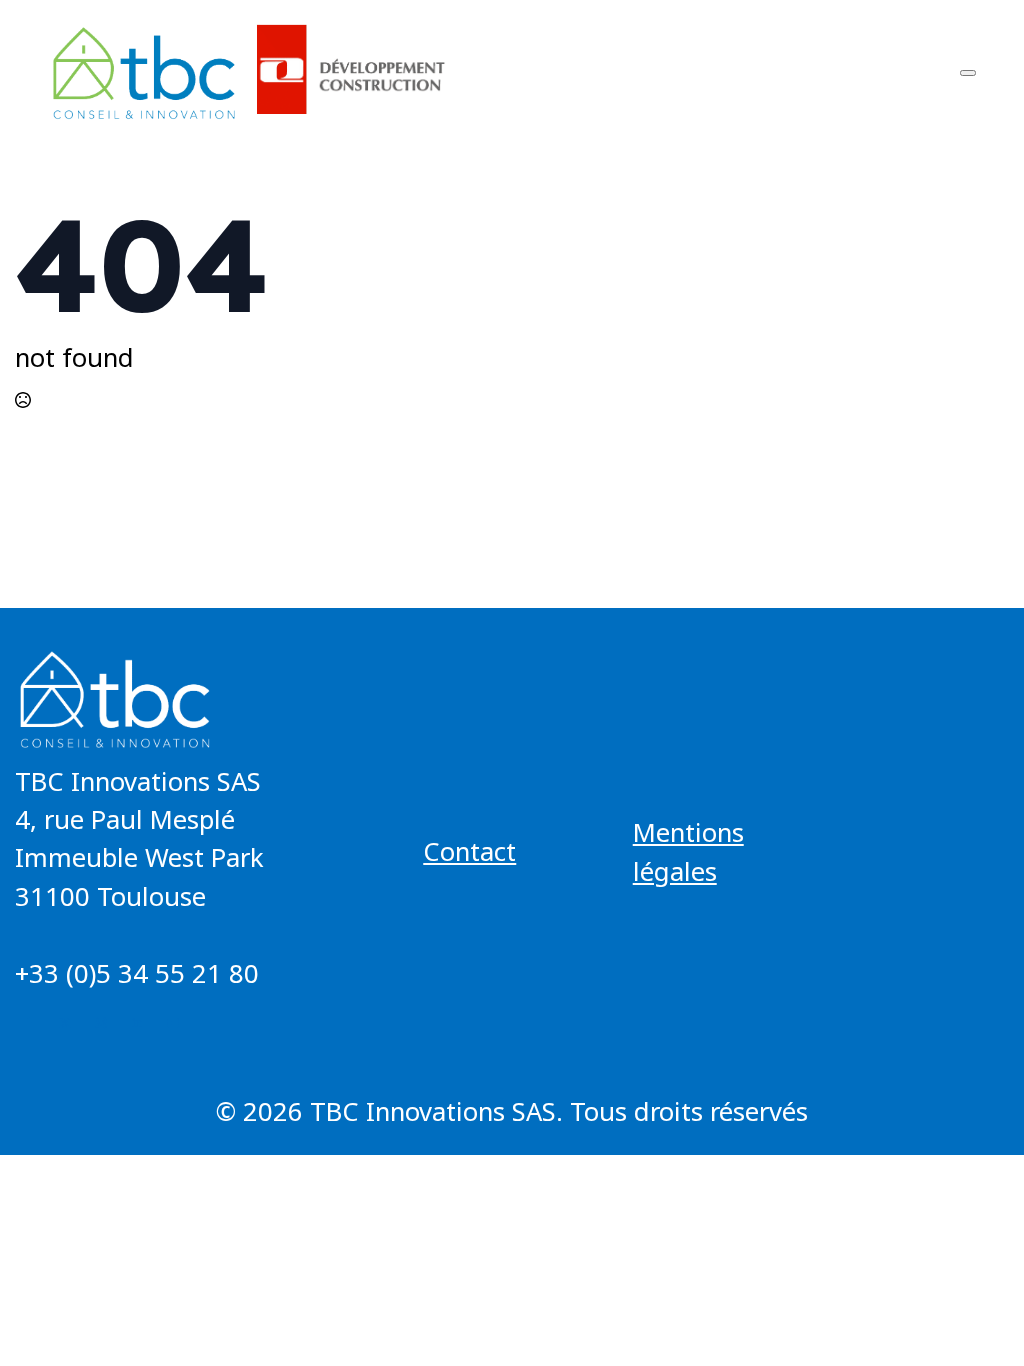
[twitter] (65, 1023)
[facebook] (29, 1023)
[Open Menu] (968, 73)
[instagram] (101, 1023)
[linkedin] (137, 1023)
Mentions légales (688, 851)
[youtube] (173, 1023)
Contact (469, 851)
